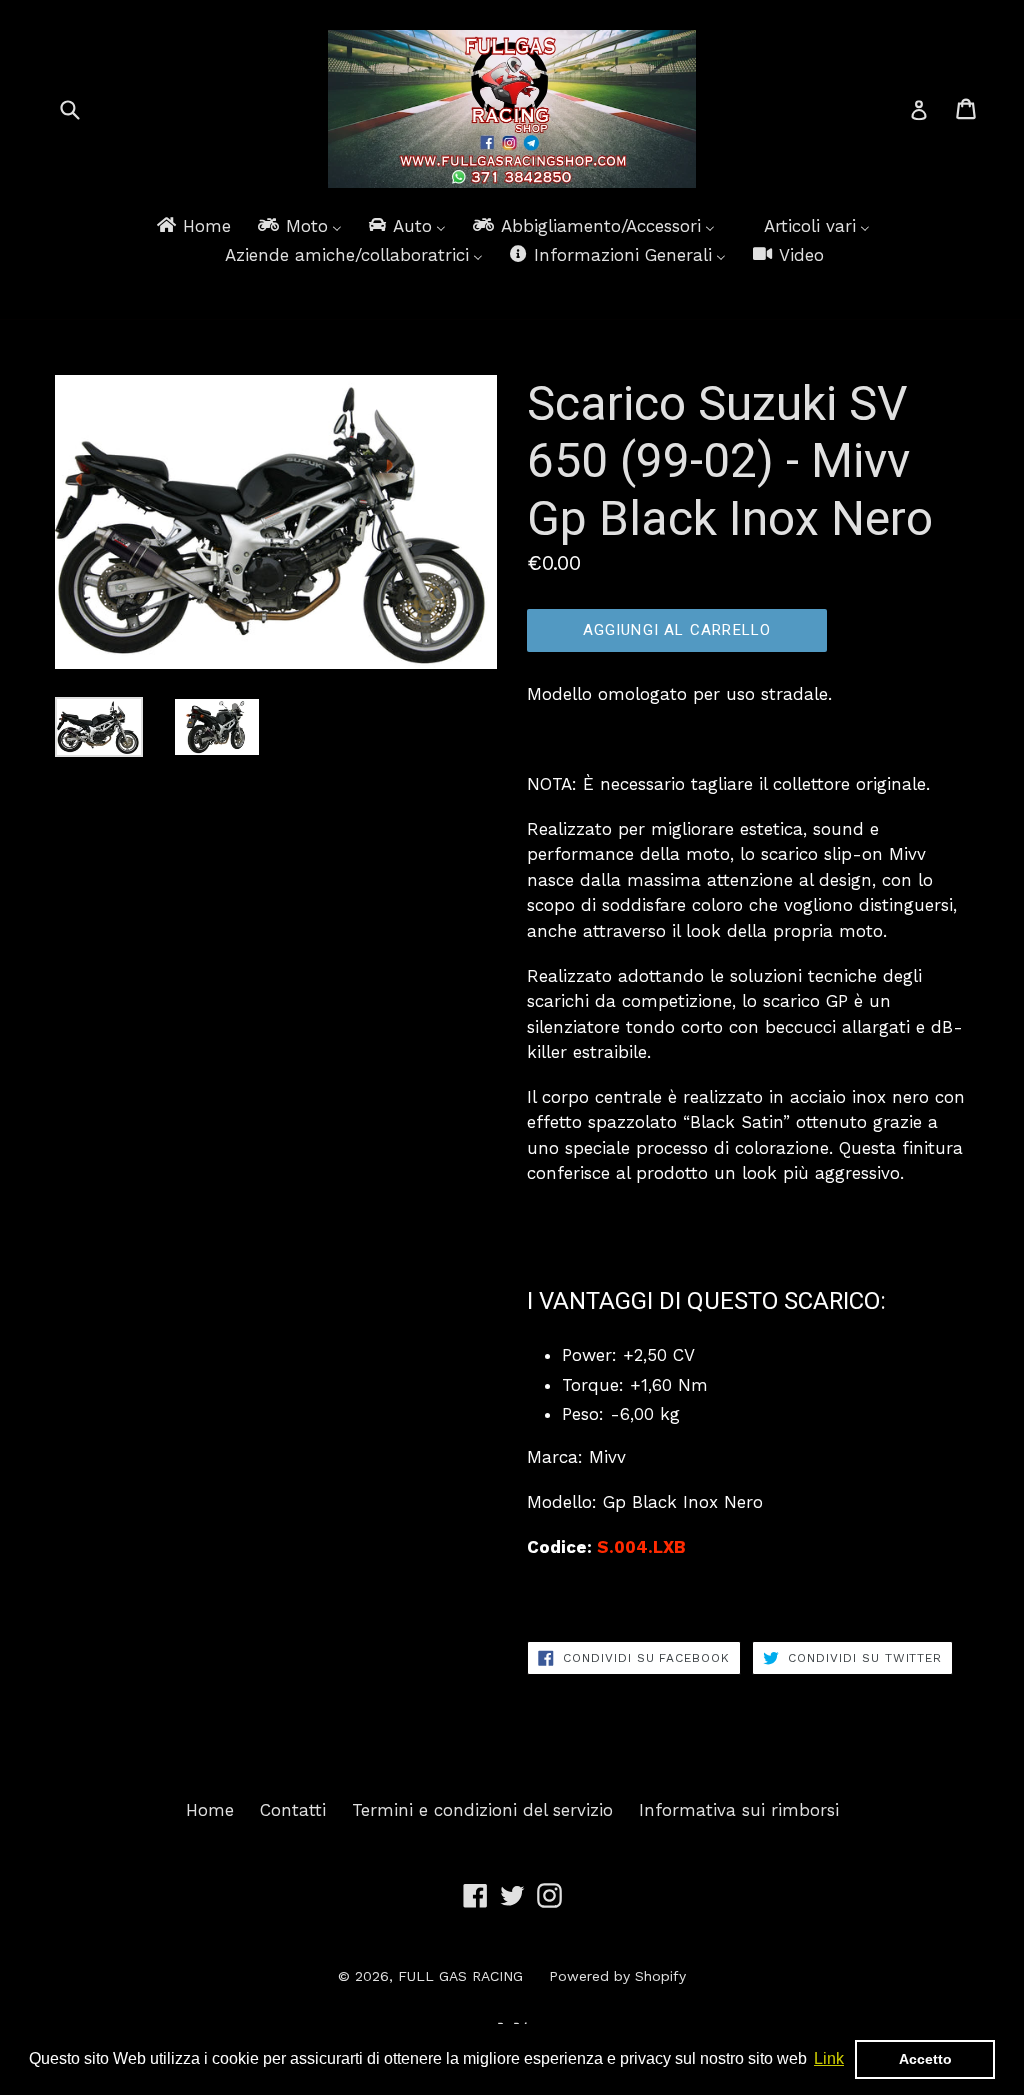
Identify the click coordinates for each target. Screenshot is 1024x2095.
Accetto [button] (925, 2059)
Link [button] (829, 2058)
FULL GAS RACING (460, 1976)
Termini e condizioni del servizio (482, 1810)
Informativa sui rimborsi (739, 1810)
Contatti (293, 1810)
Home (210, 1810)
